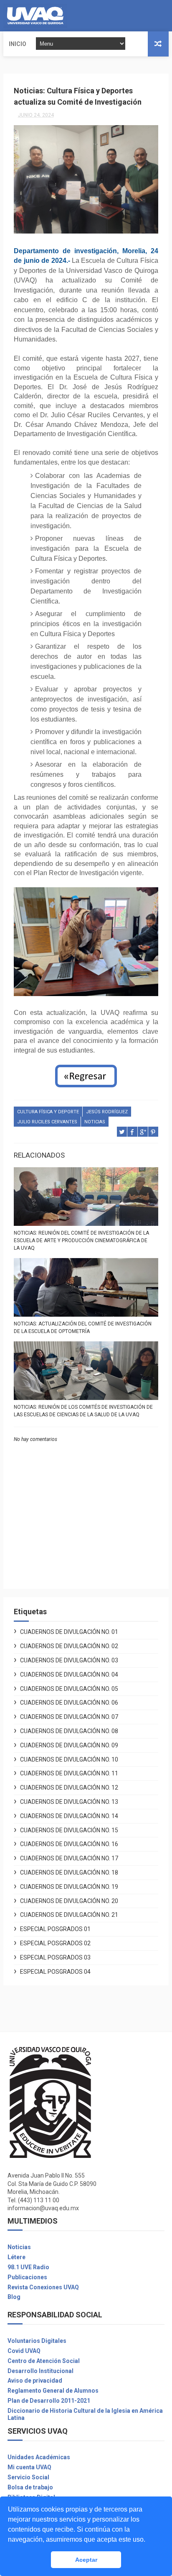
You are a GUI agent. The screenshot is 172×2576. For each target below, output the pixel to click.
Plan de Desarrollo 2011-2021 (49, 2401)
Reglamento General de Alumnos (53, 2391)
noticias (95, 1122)
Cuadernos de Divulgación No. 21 (69, 1915)
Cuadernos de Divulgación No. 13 (69, 1802)
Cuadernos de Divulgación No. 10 (69, 1759)
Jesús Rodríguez (107, 1112)
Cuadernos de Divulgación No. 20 (69, 1901)
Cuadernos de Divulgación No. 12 (69, 1788)
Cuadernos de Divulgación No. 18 (69, 1872)
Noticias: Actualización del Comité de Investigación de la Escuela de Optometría (83, 1328)
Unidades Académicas (39, 2457)
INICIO (18, 44)
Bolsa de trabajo (30, 2487)
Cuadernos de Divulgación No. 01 (69, 1632)
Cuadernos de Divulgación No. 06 (69, 1703)
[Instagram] (161, 16)
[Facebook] (154, 16)
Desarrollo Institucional (40, 2371)
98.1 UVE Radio (28, 2267)
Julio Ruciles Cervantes (47, 1122)
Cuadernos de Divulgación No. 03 (69, 1660)
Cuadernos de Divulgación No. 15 (69, 1830)
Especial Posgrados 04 (55, 1972)
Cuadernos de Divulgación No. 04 (69, 1675)
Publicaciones (27, 2277)
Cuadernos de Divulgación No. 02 (69, 1646)
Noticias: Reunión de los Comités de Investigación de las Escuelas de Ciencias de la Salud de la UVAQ (83, 1411)
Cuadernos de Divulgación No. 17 (69, 1858)
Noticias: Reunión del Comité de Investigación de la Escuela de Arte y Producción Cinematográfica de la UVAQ (81, 1240)
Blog (14, 2297)
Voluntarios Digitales (37, 2341)
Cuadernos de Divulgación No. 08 (69, 1731)
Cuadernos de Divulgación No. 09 (69, 1745)
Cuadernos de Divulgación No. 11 (69, 1773)
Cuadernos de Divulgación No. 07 (69, 1717)
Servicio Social (28, 2477)
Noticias (19, 2247)
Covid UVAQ (24, 2351)
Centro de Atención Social (44, 2361)
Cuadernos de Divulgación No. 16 (69, 1844)
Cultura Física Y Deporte (48, 1112)
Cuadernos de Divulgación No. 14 (69, 1816)
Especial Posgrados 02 (55, 1943)
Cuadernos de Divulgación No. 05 (69, 1689)
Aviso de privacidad (35, 2381)
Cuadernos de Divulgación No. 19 (69, 1887)
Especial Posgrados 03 (55, 1957)
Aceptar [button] (86, 2560)
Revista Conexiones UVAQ (43, 2287)
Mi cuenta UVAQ (29, 2467)
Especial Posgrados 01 (55, 1929)
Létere (16, 2257)
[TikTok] (167, 16)
